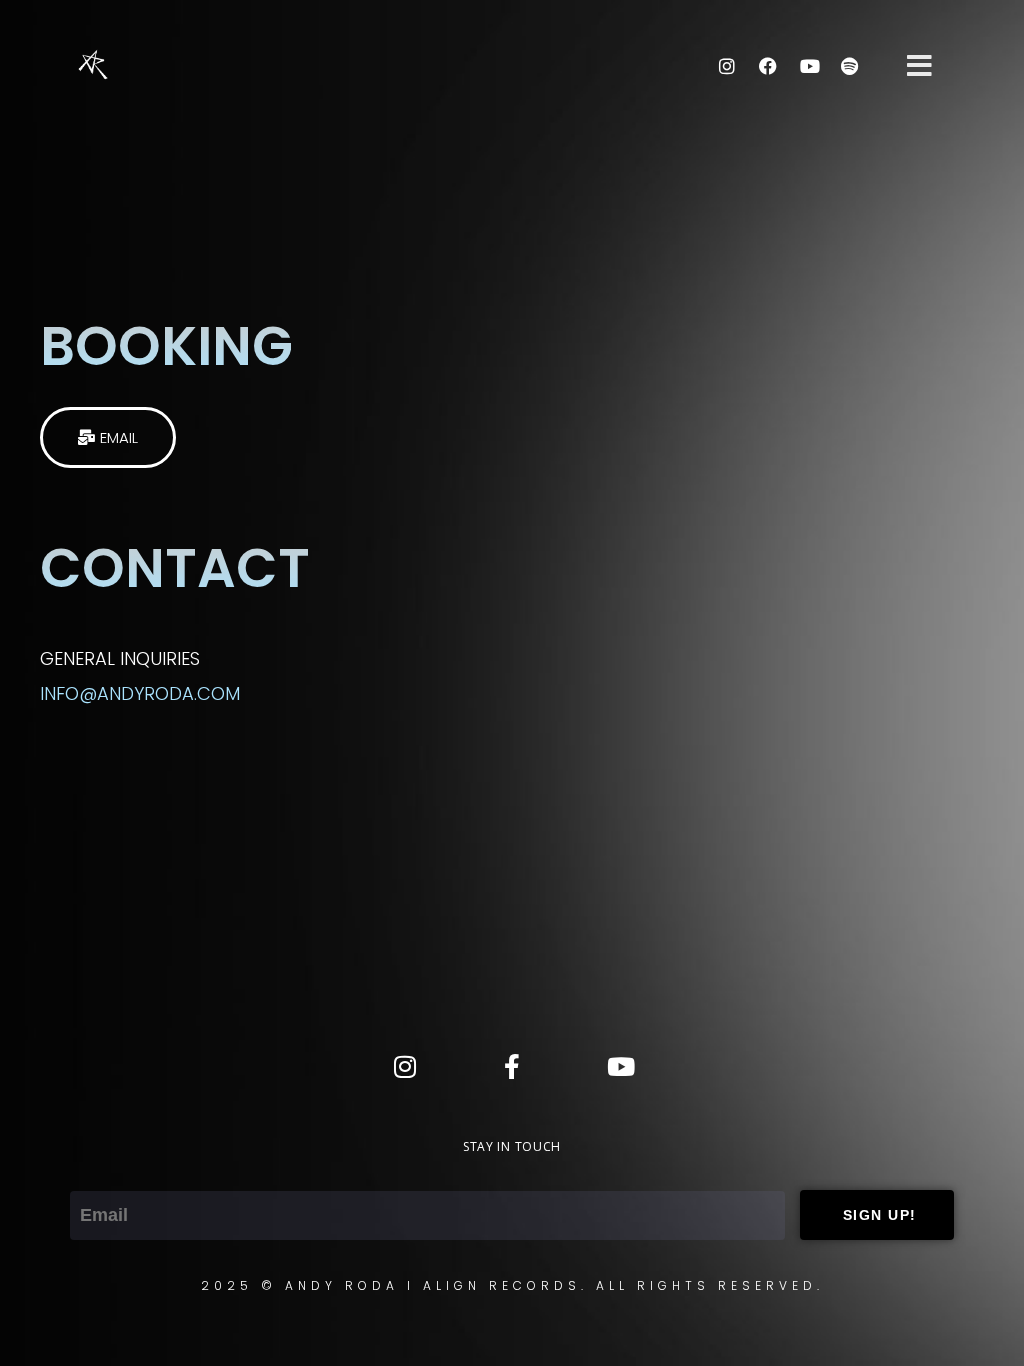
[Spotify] (850, 66)
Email (93, 1173)
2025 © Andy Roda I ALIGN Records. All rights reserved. (512, 1285)
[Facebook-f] (512, 1066)
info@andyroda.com (140, 693)
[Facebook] (768, 66)
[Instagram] (727, 66)
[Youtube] (809, 66)
